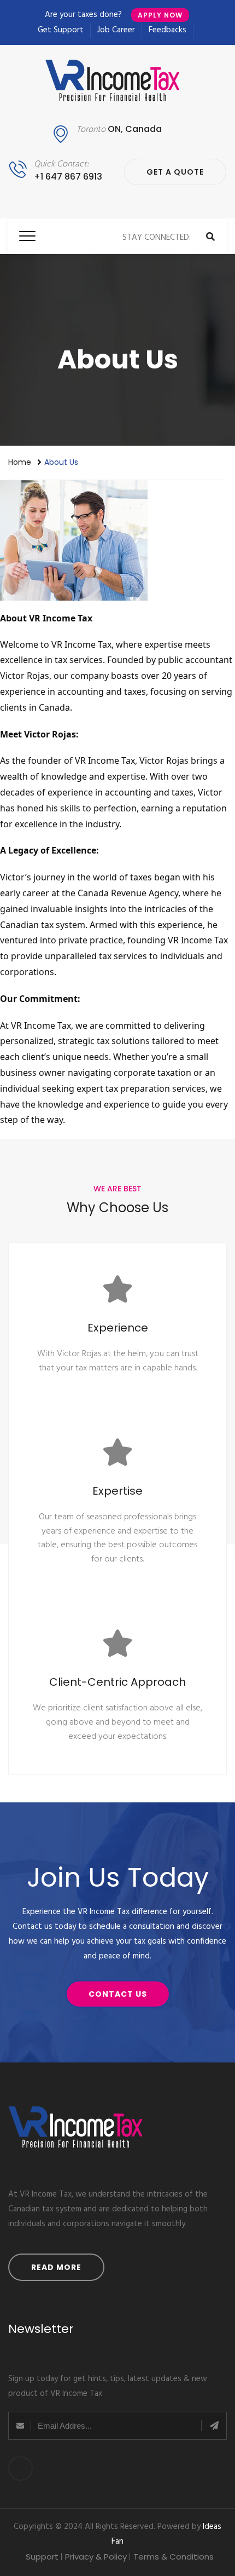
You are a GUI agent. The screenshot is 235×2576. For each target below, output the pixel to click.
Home (20, 462)
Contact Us (118, 1994)
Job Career (116, 30)
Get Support (61, 30)
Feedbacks (168, 30)
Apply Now (160, 15)
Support (42, 2557)
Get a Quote (175, 172)
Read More (56, 2267)
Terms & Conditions (174, 2557)
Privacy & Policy (96, 2557)
